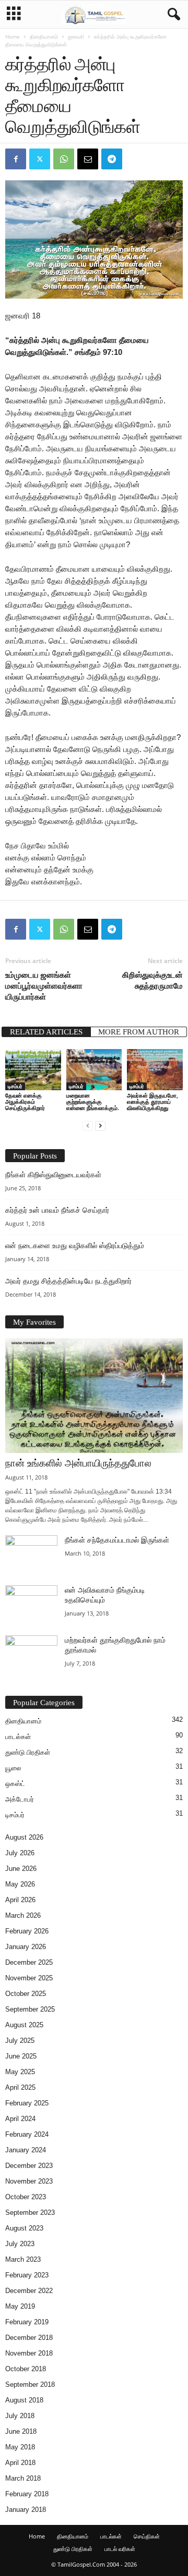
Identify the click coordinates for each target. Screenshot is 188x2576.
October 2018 (26, 2369)
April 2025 (20, 2087)
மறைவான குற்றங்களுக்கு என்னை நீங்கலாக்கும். (93, 1101)
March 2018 (23, 2478)
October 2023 (26, 2197)
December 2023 (29, 2166)
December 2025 (29, 1962)
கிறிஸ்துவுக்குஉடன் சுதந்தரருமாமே (152, 980)
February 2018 (27, 2494)
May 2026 (20, 1884)
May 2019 (20, 2306)
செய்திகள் (147, 2536)
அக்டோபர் (20, 1799)
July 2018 (20, 2416)
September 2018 (30, 2384)
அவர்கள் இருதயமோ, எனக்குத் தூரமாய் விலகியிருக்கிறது (152, 1101)
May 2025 (20, 2072)
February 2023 (27, 2275)
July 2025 (20, 2041)
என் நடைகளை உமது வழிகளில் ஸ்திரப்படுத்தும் (75, 1246)
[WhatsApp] (64, 159)
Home (13, 36)
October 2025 (26, 1994)
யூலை (13, 1768)
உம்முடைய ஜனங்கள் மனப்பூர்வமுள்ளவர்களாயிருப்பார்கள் (44, 985)
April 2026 (20, 1900)
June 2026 (21, 1869)
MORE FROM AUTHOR (139, 1032)
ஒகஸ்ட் (15, 1784)
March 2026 (23, 1915)
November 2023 (29, 2181)
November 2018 (29, 2353)
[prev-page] (88, 1125)
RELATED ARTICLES (46, 1032)
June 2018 (21, 2431)
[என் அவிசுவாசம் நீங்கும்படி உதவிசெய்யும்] (31, 1605)
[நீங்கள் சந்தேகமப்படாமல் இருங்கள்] (31, 1555)
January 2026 (26, 1947)
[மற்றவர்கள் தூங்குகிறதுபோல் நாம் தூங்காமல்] (31, 1655)
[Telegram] (112, 159)
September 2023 (30, 2213)
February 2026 (27, 1931)
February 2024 (27, 2134)
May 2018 (20, 2447)
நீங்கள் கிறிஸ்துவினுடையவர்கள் (53, 1175)
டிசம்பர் (15, 1086)
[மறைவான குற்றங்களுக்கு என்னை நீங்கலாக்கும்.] (94, 1070)
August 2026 (24, 1837)
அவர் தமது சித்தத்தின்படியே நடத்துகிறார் (68, 1281)
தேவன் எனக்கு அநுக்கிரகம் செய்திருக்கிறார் (25, 1101)
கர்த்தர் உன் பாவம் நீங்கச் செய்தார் (57, 1210)
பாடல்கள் (18, 1737)
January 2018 (26, 2510)
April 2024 (20, 2119)
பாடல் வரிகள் (120, 2549)
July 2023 (20, 2244)
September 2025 (30, 2009)
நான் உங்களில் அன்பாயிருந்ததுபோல (78, 1463)
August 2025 (24, 2025)
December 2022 (29, 2291)
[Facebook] (16, 159)
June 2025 (21, 2056)
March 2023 (23, 2259)
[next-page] (100, 1125)
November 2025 (29, 1978)
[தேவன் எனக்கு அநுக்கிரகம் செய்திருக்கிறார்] (33, 1070)
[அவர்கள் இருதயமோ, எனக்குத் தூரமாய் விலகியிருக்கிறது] (155, 1070)
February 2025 (27, 2103)
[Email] (88, 159)
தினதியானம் (44, 36)
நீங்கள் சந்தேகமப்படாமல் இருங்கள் (117, 1540)
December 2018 (29, 2338)
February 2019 (27, 2322)
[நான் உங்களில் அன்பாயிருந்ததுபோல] (94, 1396)
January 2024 (26, 2150)
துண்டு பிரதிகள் (28, 1752)
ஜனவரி (76, 36)
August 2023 (24, 2228)
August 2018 (24, 2400)
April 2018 (20, 2463)
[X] (40, 159)
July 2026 (20, 1853)
